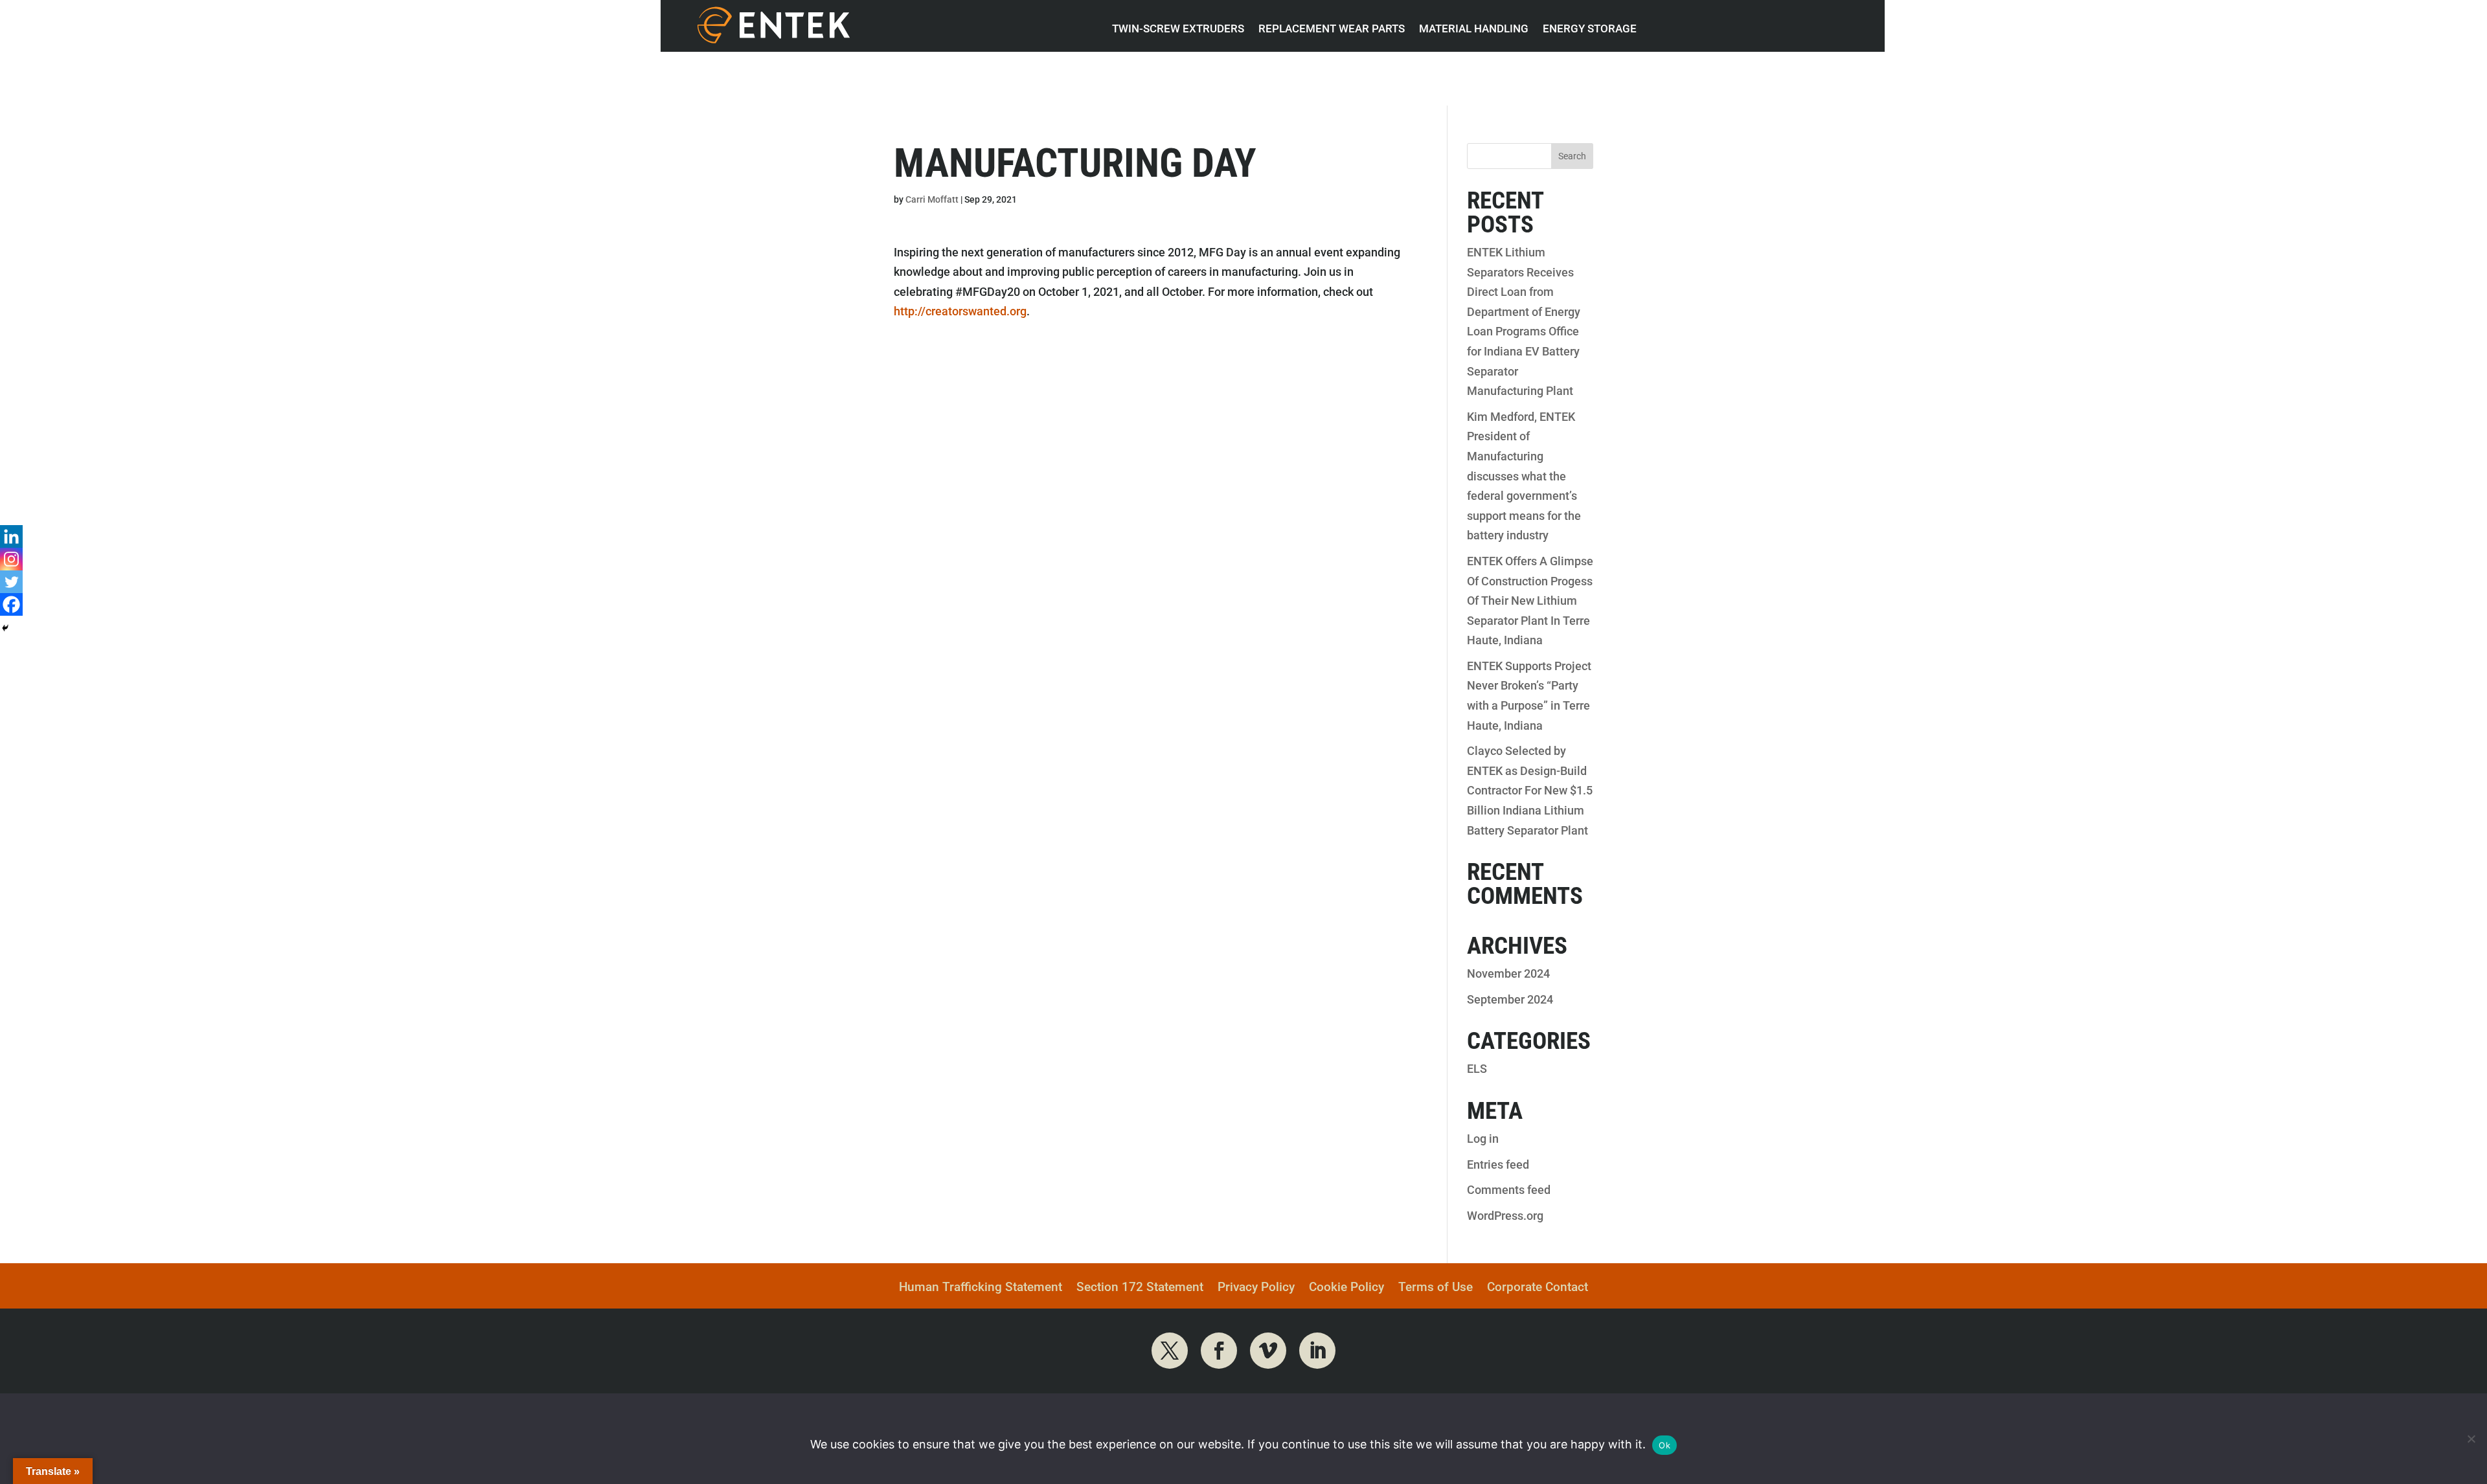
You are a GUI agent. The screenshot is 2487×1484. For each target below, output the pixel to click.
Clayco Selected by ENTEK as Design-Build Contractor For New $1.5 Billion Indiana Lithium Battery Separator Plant (1530, 790)
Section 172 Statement (1140, 1288)
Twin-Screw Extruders (1178, 28)
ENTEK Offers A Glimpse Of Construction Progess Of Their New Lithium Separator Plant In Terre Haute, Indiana (1530, 601)
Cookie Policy (1346, 1288)
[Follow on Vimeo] (1268, 1351)
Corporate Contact (1538, 1288)
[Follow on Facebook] (1219, 1351)
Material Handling (1474, 28)
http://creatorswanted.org (960, 311)
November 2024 (1508, 973)
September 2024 (1510, 999)
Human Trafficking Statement (981, 1288)
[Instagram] (11, 559)
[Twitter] (11, 582)
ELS (1477, 1069)
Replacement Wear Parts (1332, 28)
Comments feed (1509, 1190)
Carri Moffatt (932, 199)
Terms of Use (1436, 1288)
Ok (1664, 1445)
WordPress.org (1505, 1216)
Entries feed (1498, 1164)
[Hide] (5, 628)
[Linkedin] (11, 536)
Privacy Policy (1256, 1288)
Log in (1483, 1139)
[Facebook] (11, 604)
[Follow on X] (1170, 1351)
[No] (2471, 1439)
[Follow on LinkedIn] (1317, 1351)
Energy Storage (1590, 28)
